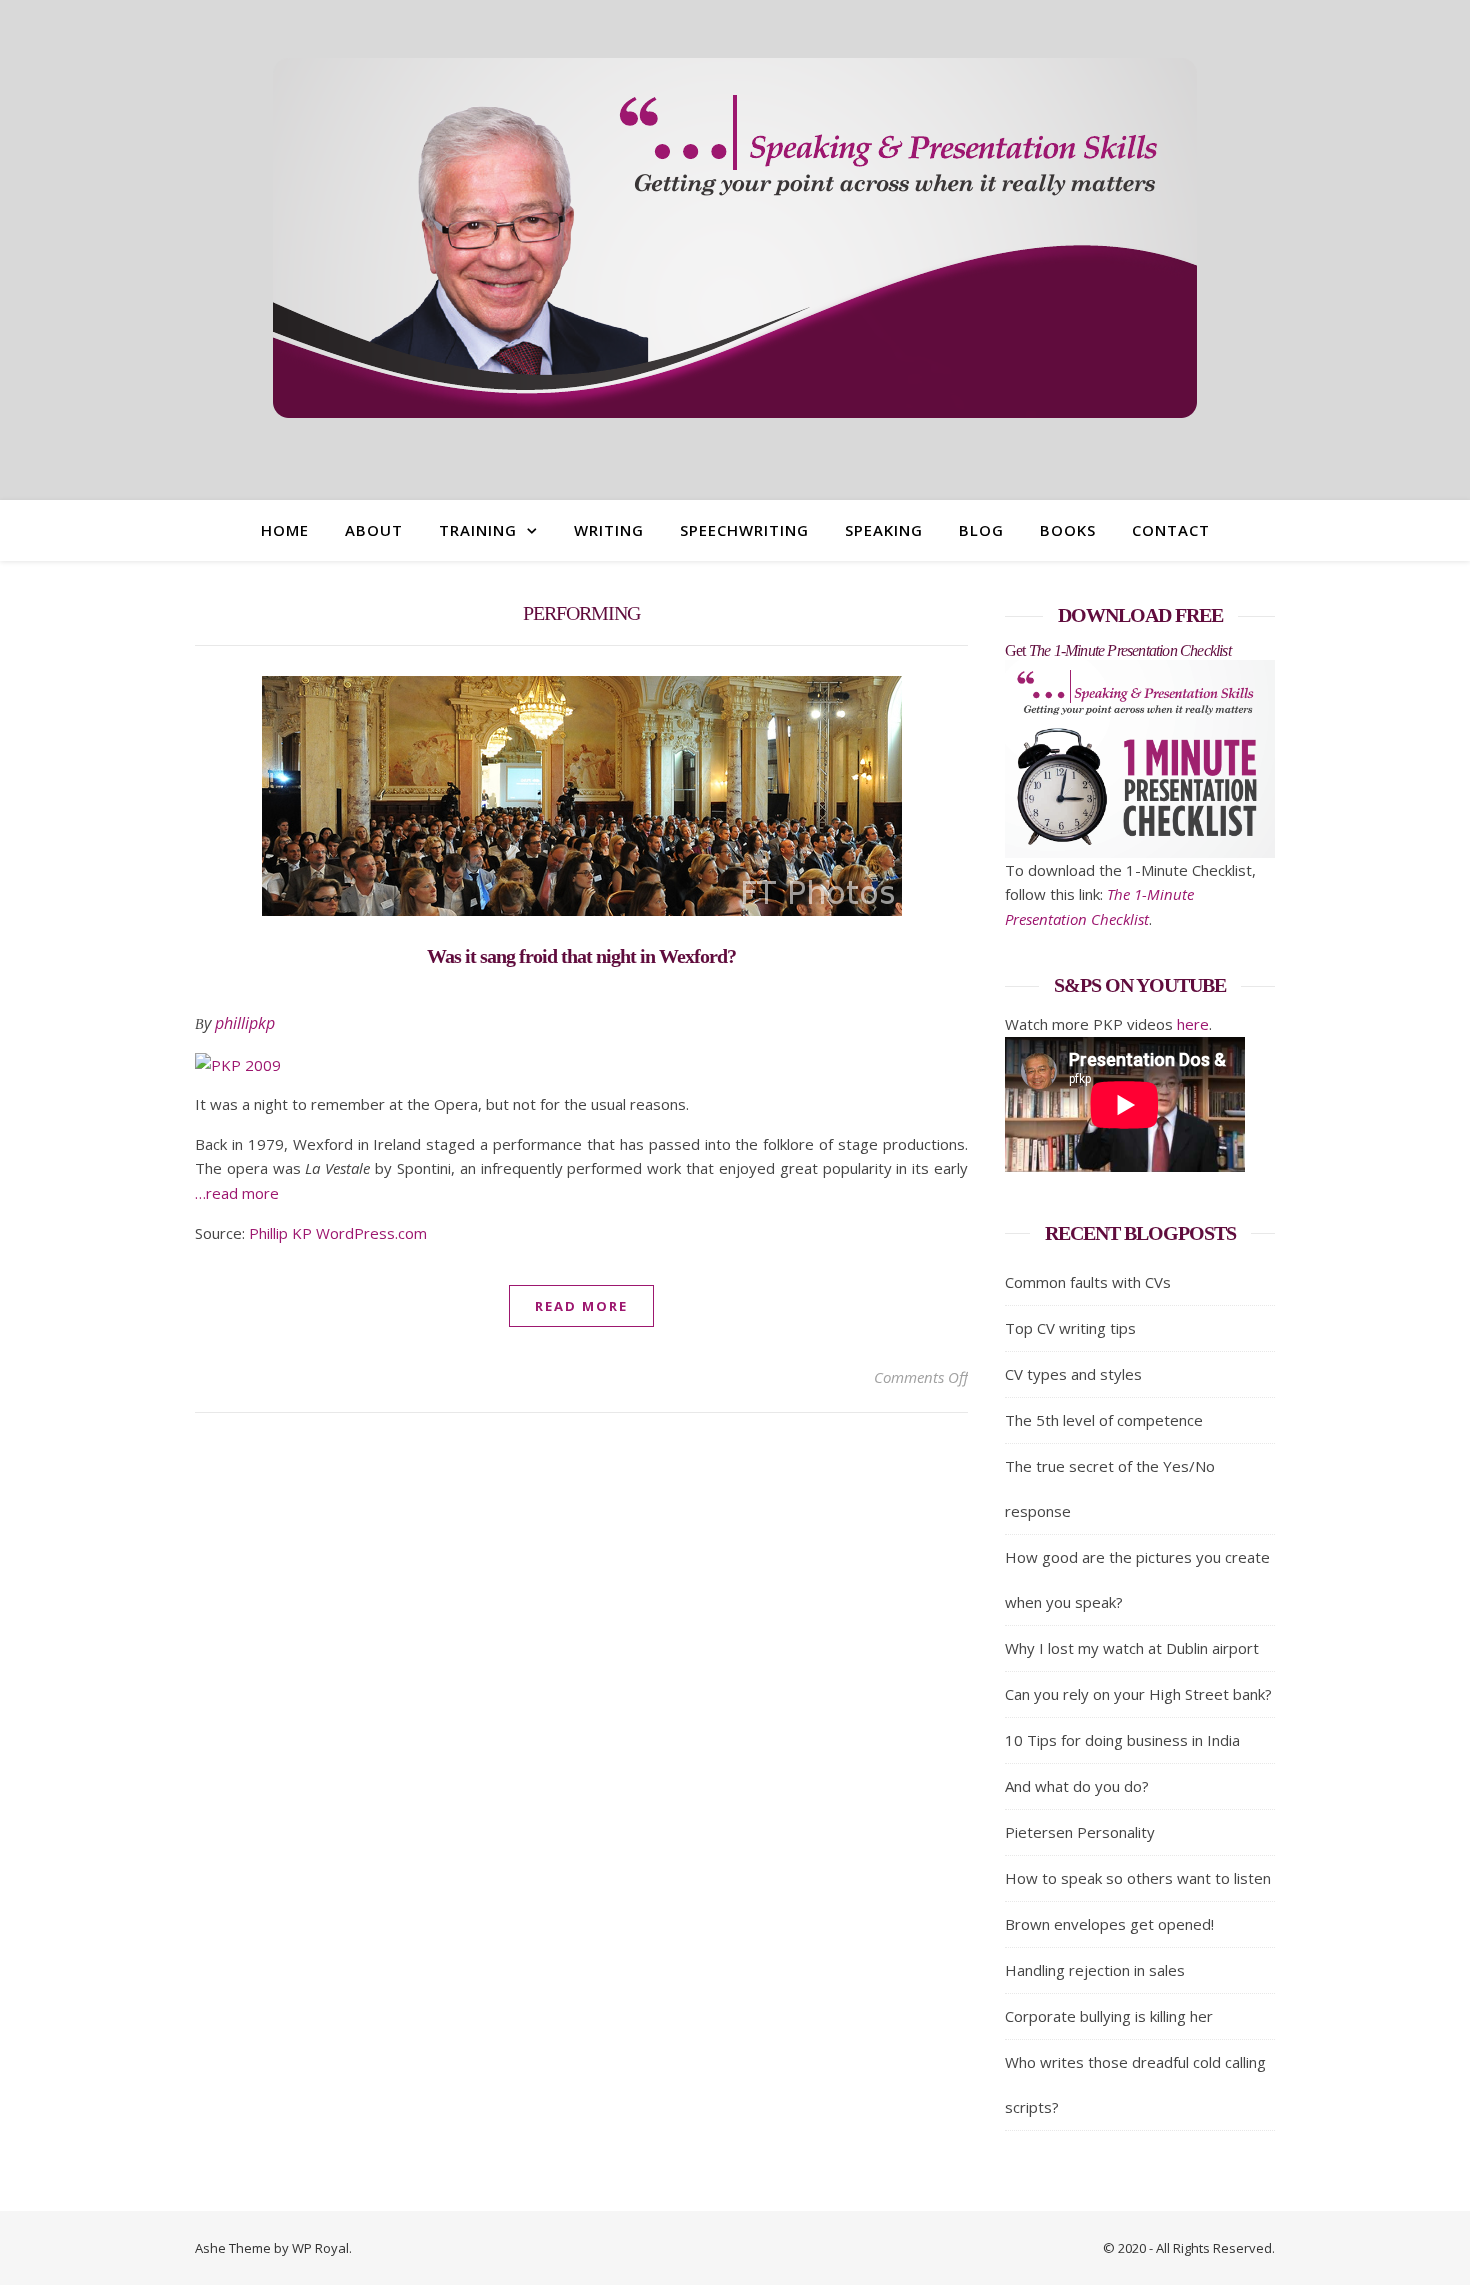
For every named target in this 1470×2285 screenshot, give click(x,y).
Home (285, 530)
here (1193, 1024)
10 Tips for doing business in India (1122, 1740)
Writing (609, 530)
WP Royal (320, 2248)
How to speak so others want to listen (1138, 1878)
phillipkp (245, 1023)
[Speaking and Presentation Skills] (735, 238)
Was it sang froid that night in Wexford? (581, 956)
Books (1068, 530)
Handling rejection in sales (1095, 1970)
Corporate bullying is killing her (1109, 2016)
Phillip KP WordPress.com (338, 1233)
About (374, 530)
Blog (981, 530)
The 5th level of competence (1104, 1420)
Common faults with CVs (1088, 1282)
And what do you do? (1077, 1786)
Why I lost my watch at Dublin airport (1132, 1648)
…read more (237, 1193)
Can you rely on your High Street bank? (1138, 1694)
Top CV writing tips (1070, 1328)
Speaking (884, 530)
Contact (1171, 530)
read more (581, 1306)
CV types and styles (1073, 1374)
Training (478, 530)
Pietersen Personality (1080, 1832)
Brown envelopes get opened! (1109, 1924)
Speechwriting (744, 530)
